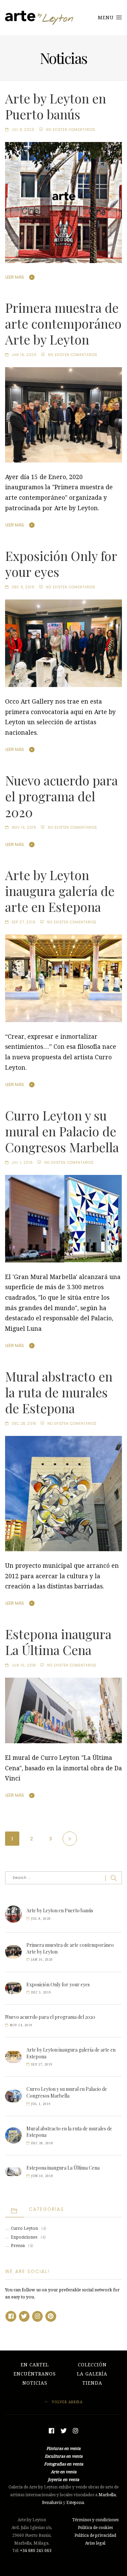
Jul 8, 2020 (23, 130)
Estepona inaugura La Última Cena (58, 1642)
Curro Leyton (24, 2228)
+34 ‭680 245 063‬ (36, 2551)
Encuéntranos (35, 2374)
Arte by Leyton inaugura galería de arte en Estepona (60, 891)
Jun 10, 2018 (24, 1665)
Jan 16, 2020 (24, 355)
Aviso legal (95, 2543)
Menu (107, 18)
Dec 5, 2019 (23, 587)
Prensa (18, 2246)
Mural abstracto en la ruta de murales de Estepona (59, 1392)
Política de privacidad (95, 2535)
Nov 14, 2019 (24, 828)
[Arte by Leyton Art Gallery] (40, 18)
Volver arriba (67, 2402)
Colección (92, 2365)
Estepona (75, 2503)
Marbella (107, 2495)
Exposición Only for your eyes (61, 563)
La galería (92, 2374)
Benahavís (52, 2503)
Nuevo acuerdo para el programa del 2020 (61, 796)
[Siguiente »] (70, 1839)
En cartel (35, 2365)
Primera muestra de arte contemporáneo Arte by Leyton (63, 323)
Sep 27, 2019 (24, 922)
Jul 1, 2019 (22, 1163)
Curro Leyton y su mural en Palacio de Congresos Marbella (62, 1131)
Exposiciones (24, 2237)
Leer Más (15, 277)
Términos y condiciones (95, 2520)
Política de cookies (95, 2528)
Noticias (35, 2383)
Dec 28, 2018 (24, 1424)
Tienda (92, 2383)
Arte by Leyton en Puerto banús (56, 106)
